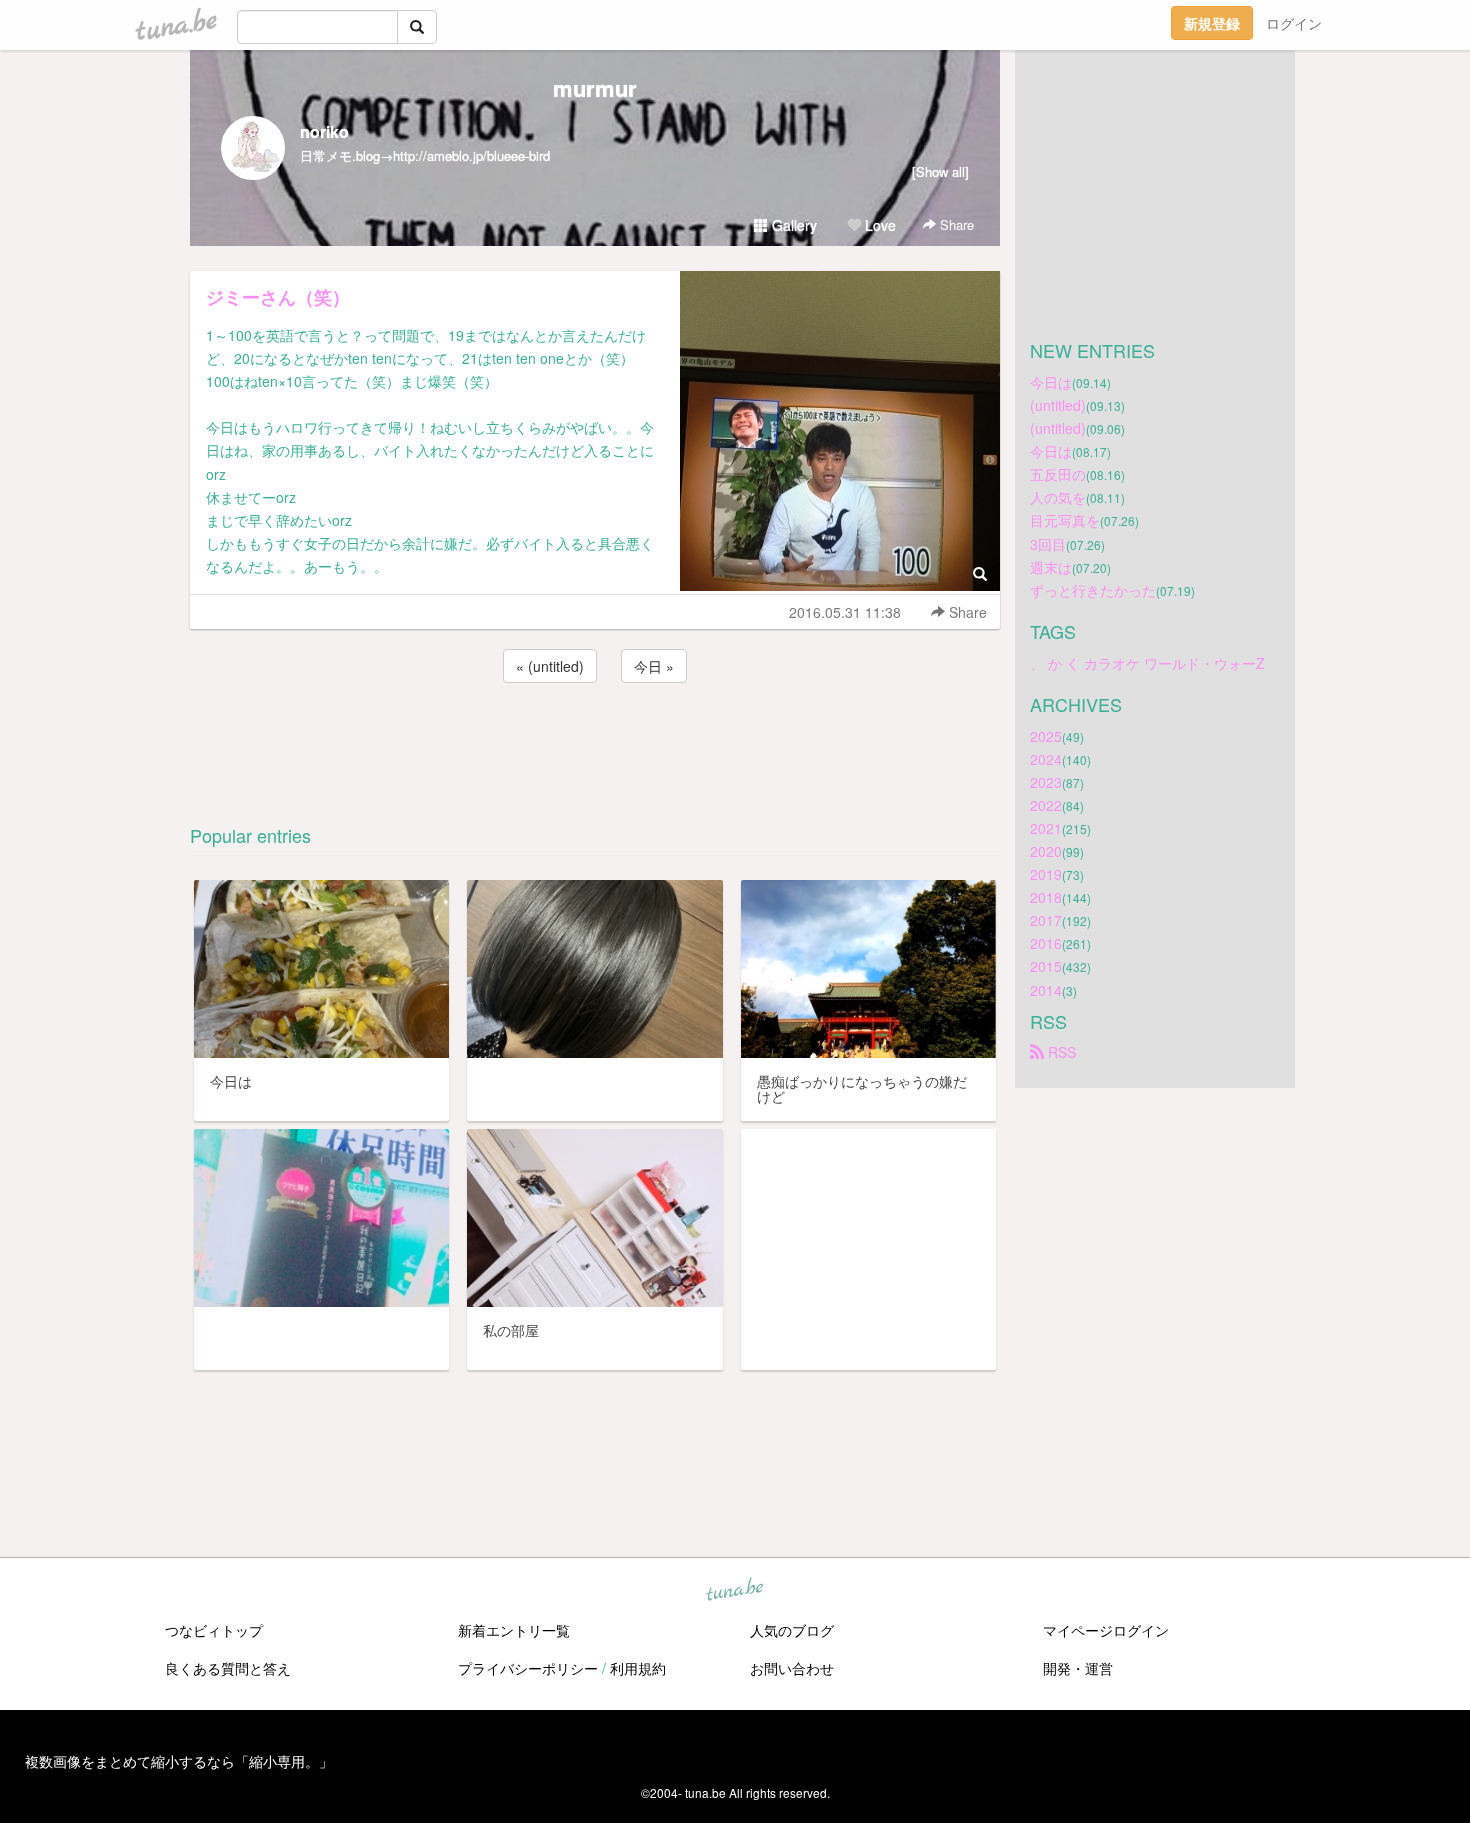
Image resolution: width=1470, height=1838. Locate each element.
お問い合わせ (792, 1668)
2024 (1046, 759)
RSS (1060, 1052)
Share (955, 224)
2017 (1046, 920)
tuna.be (734, 1590)
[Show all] (940, 171)
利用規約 (638, 1668)
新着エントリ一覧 (514, 1630)
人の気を (1058, 497)
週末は (1051, 567)
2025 (1046, 736)
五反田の (1058, 474)
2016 (1046, 943)
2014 (1046, 990)
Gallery (792, 225)
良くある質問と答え (228, 1668)
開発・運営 (1078, 1668)
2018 (1046, 897)
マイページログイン (1106, 1630)
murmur (595, 88)
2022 (1046, 805)
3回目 (1048, 544)
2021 (1046, 828)
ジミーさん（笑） (278, 297)
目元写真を (1065, 520)
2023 (1046, 782)
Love (878, 225)
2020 (1046, 851)
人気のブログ (792, 1630)
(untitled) (1058, 405)
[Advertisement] (595, 741)
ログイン (1294, 23)
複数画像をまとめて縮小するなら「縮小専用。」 (179, 1761)
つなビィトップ (214, 1630)
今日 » (654, 666)
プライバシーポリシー (528, 1668)
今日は (1051, 382)
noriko (324, 131)
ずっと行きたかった (1093, 590)
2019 (1046, 874)
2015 (1046, 966)
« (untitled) (550, 666)
